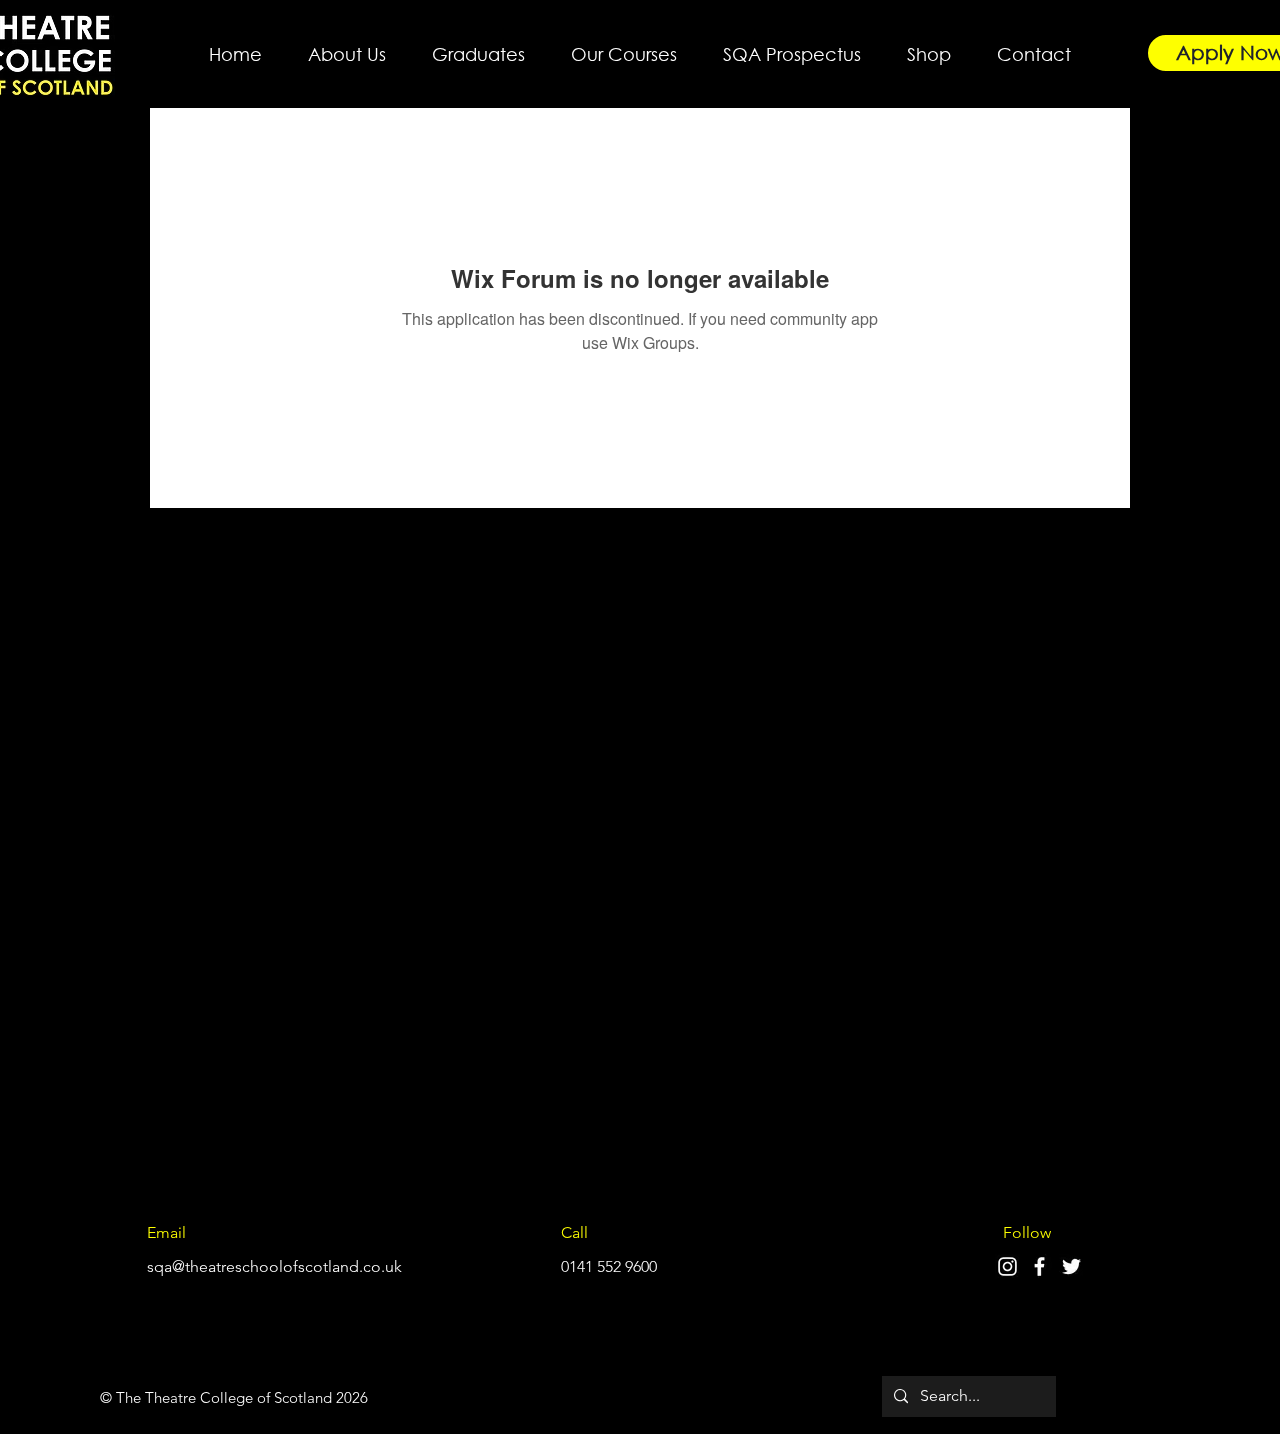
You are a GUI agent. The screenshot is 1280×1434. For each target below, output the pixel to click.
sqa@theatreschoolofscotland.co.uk (274, 1266)
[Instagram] (1007, 1266)
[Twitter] (1071, 1266)
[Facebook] (1039, 1266)
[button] (347, 45)
